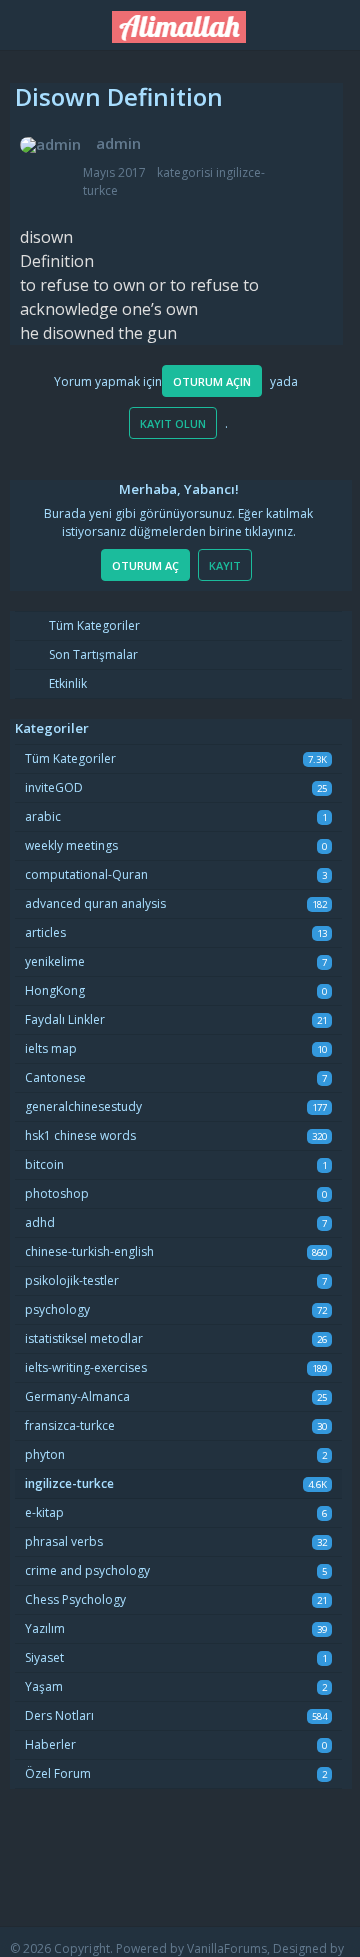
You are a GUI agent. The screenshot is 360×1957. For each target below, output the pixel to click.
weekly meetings (71, 845)
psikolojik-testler (72, 1280)
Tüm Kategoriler (93, 625)
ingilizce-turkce (69, 1483)
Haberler (50, 1744)
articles (45, 932)
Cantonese (55, 1077)
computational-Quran (86, 874)
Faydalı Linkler (65, 1019)
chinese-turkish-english (89, 1251)
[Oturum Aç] (335, 21)
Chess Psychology (75, 1599)
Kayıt (225, 565)
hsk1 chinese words (80, 1135)
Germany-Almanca (77, 1396)
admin (118, 143)
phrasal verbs (64, 1541)
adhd (40, 1222)
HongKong (55, 990)
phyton (45, 1454)
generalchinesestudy (83, 1106)
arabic (43, 816)
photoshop (57, 1193)
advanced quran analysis (95, 903)
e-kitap (44, 1512)
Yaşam (44, 1686)
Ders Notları (59, 1715)
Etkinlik (66, 683)
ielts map (51, 1048)
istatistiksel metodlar (84, 1338)
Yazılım (45, 1628)
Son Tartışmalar (92, 654)
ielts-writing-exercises (86, 1367)
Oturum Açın (212, 381)
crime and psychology (87, 1570)
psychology (57, 1309)
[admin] (50, 145)
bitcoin (44, 1164)
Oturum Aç (145, 565)
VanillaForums (227, 1948)
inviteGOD (54, 787)
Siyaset (44, 1657)
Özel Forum (58, 1773)
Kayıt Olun (173, 423)
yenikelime (55, 961)
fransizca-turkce (70, 1425)
